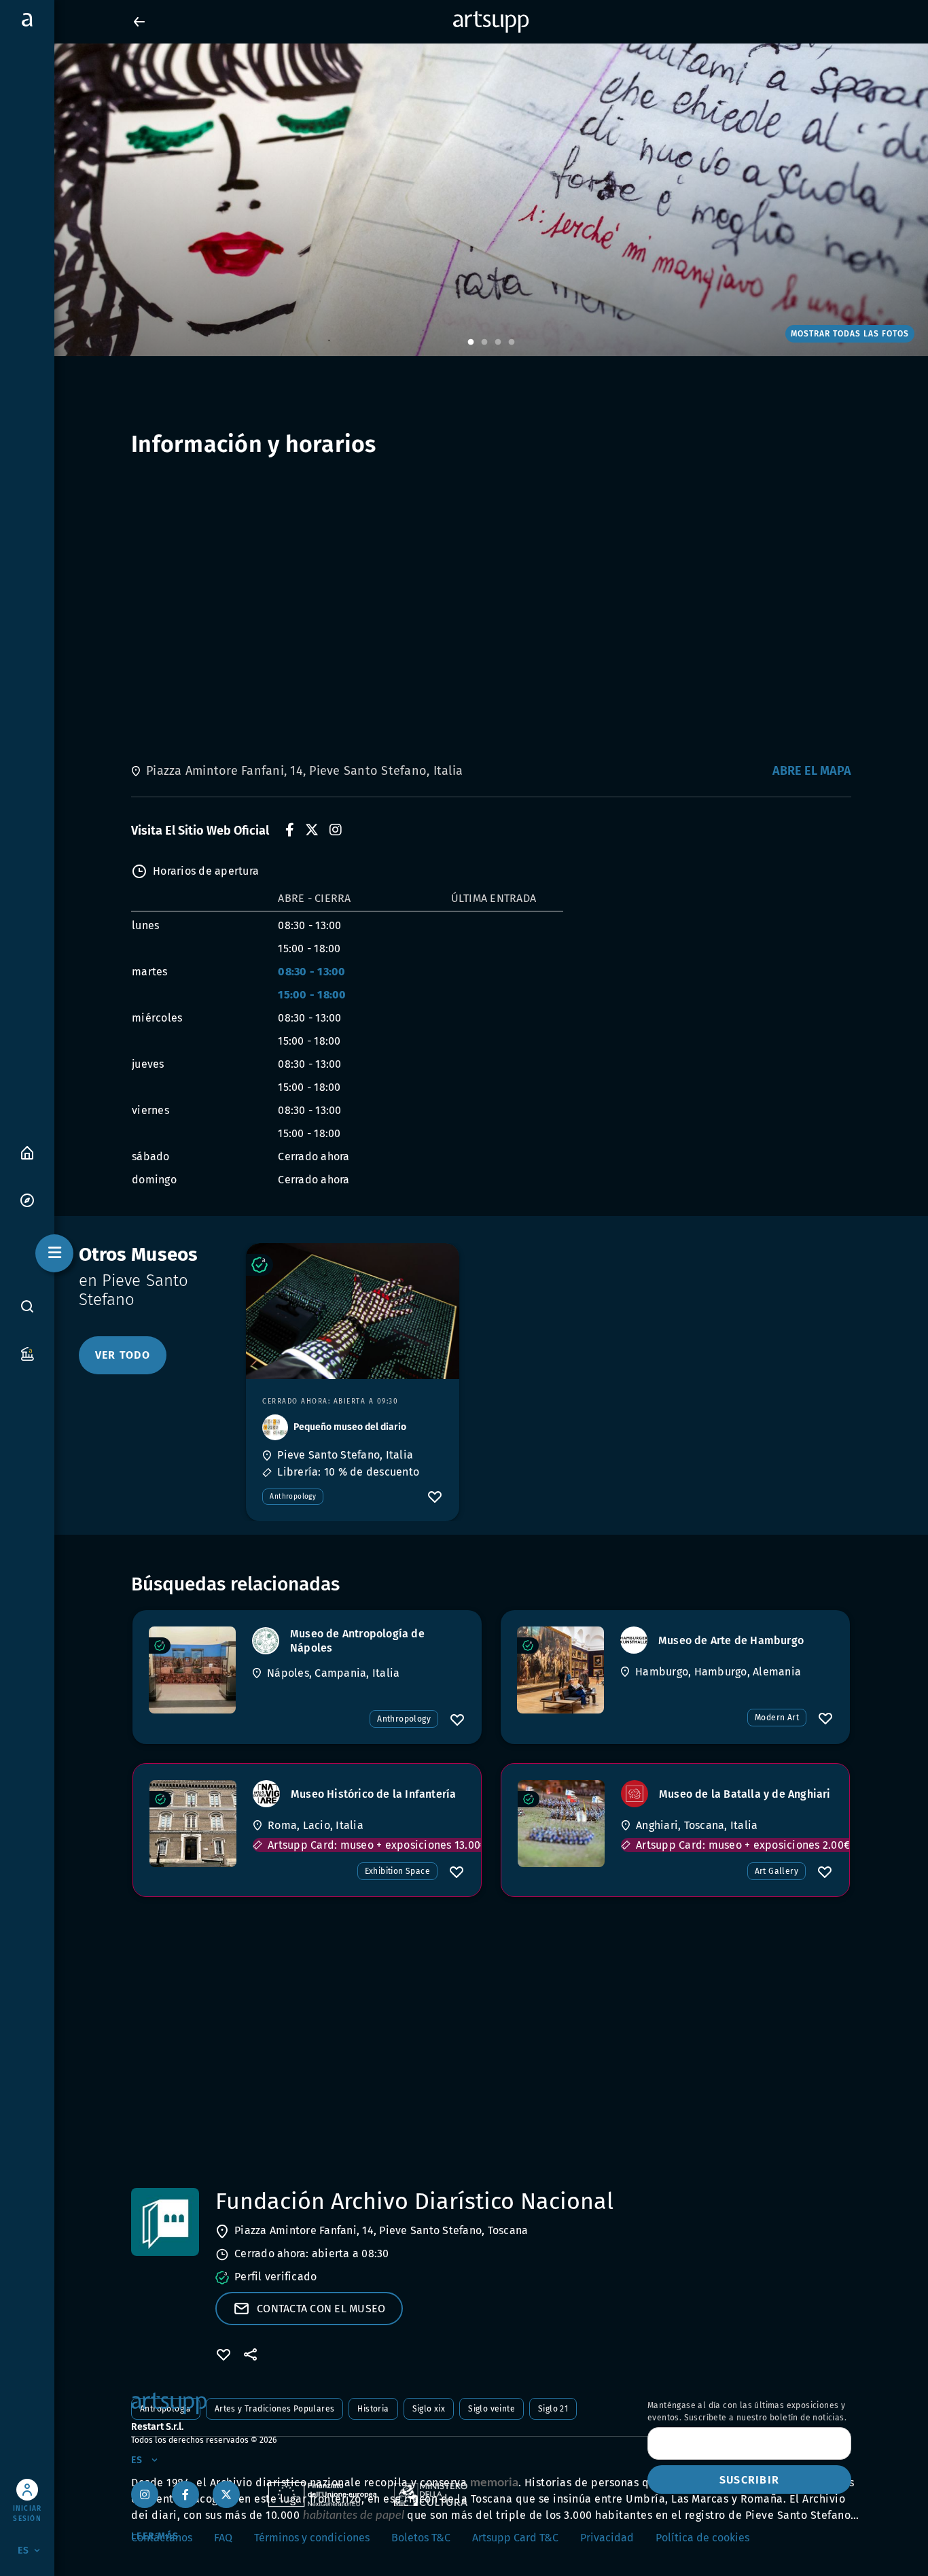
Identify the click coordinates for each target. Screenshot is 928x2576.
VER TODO (123, 1355)
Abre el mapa (812, 771)
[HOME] (27, 1152)
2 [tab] (484, 343)
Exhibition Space (397, 1871)
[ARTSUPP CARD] (27, 1353)
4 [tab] (512, 343)
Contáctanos (162, 2538)
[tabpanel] (464, 200)
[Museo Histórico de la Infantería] (193, 1824)
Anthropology (293, 1497)
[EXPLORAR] (27, 1199)
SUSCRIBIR (749, 2480)
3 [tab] (498, 343)
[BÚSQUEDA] (27, 1306)
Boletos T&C (421, 2538)
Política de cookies (702, 2538)
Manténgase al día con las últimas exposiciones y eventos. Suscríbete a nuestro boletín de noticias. (747, 2412)
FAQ (223, 2538)
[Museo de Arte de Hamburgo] (560, 1670)
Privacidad (607, 2538)
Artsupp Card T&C (515, 2538)
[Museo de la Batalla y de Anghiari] (561, 1824)
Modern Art (777, 1718)
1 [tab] (471, 343)
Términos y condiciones (312, 2538)
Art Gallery (777, 1871)
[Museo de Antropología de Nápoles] (192, 1670)
